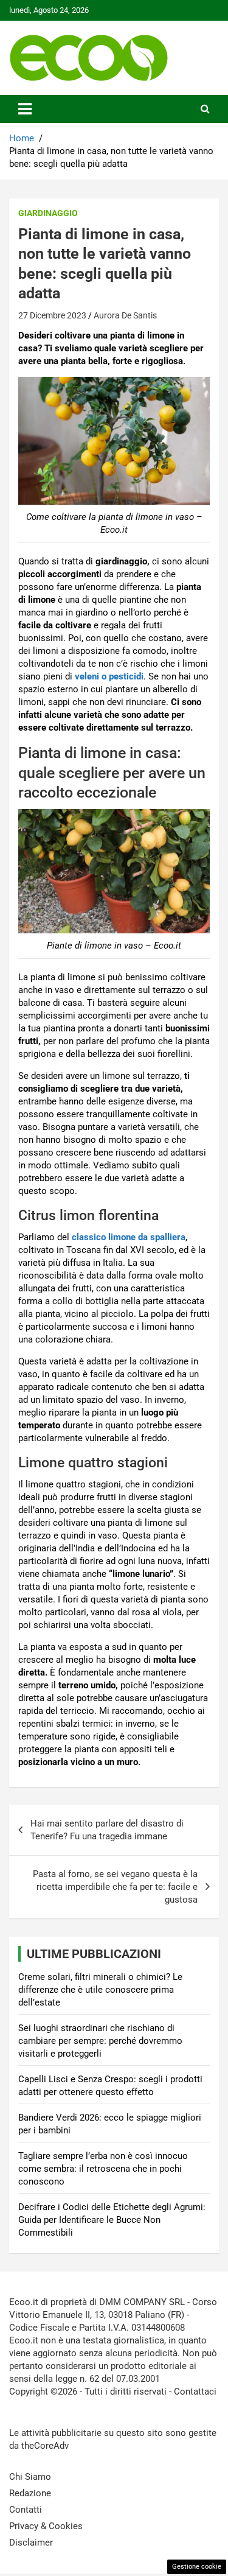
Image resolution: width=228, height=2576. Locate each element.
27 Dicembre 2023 (52, 315)
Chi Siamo (30, 2477)
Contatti (26, 2510)
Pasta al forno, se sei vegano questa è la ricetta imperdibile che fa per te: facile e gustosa (115, 1887)
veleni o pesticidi (109, 676)
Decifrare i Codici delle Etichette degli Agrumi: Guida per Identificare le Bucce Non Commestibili (112, 2220)
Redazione (30, 2493)
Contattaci (195, 2392)
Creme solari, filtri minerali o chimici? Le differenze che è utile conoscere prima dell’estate (100, 1990)
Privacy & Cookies (46, 2526)
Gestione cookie (197, 2567)
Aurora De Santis (125, 315)
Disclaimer (31, 2543)
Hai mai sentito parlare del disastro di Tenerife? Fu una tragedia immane (107, 1830)
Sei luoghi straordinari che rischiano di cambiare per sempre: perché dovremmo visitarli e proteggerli (100, 2041)
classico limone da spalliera (129, 1237)
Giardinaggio (48, 213)
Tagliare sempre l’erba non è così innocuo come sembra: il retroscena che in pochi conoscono (103, 2169)
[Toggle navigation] (25, 109)
